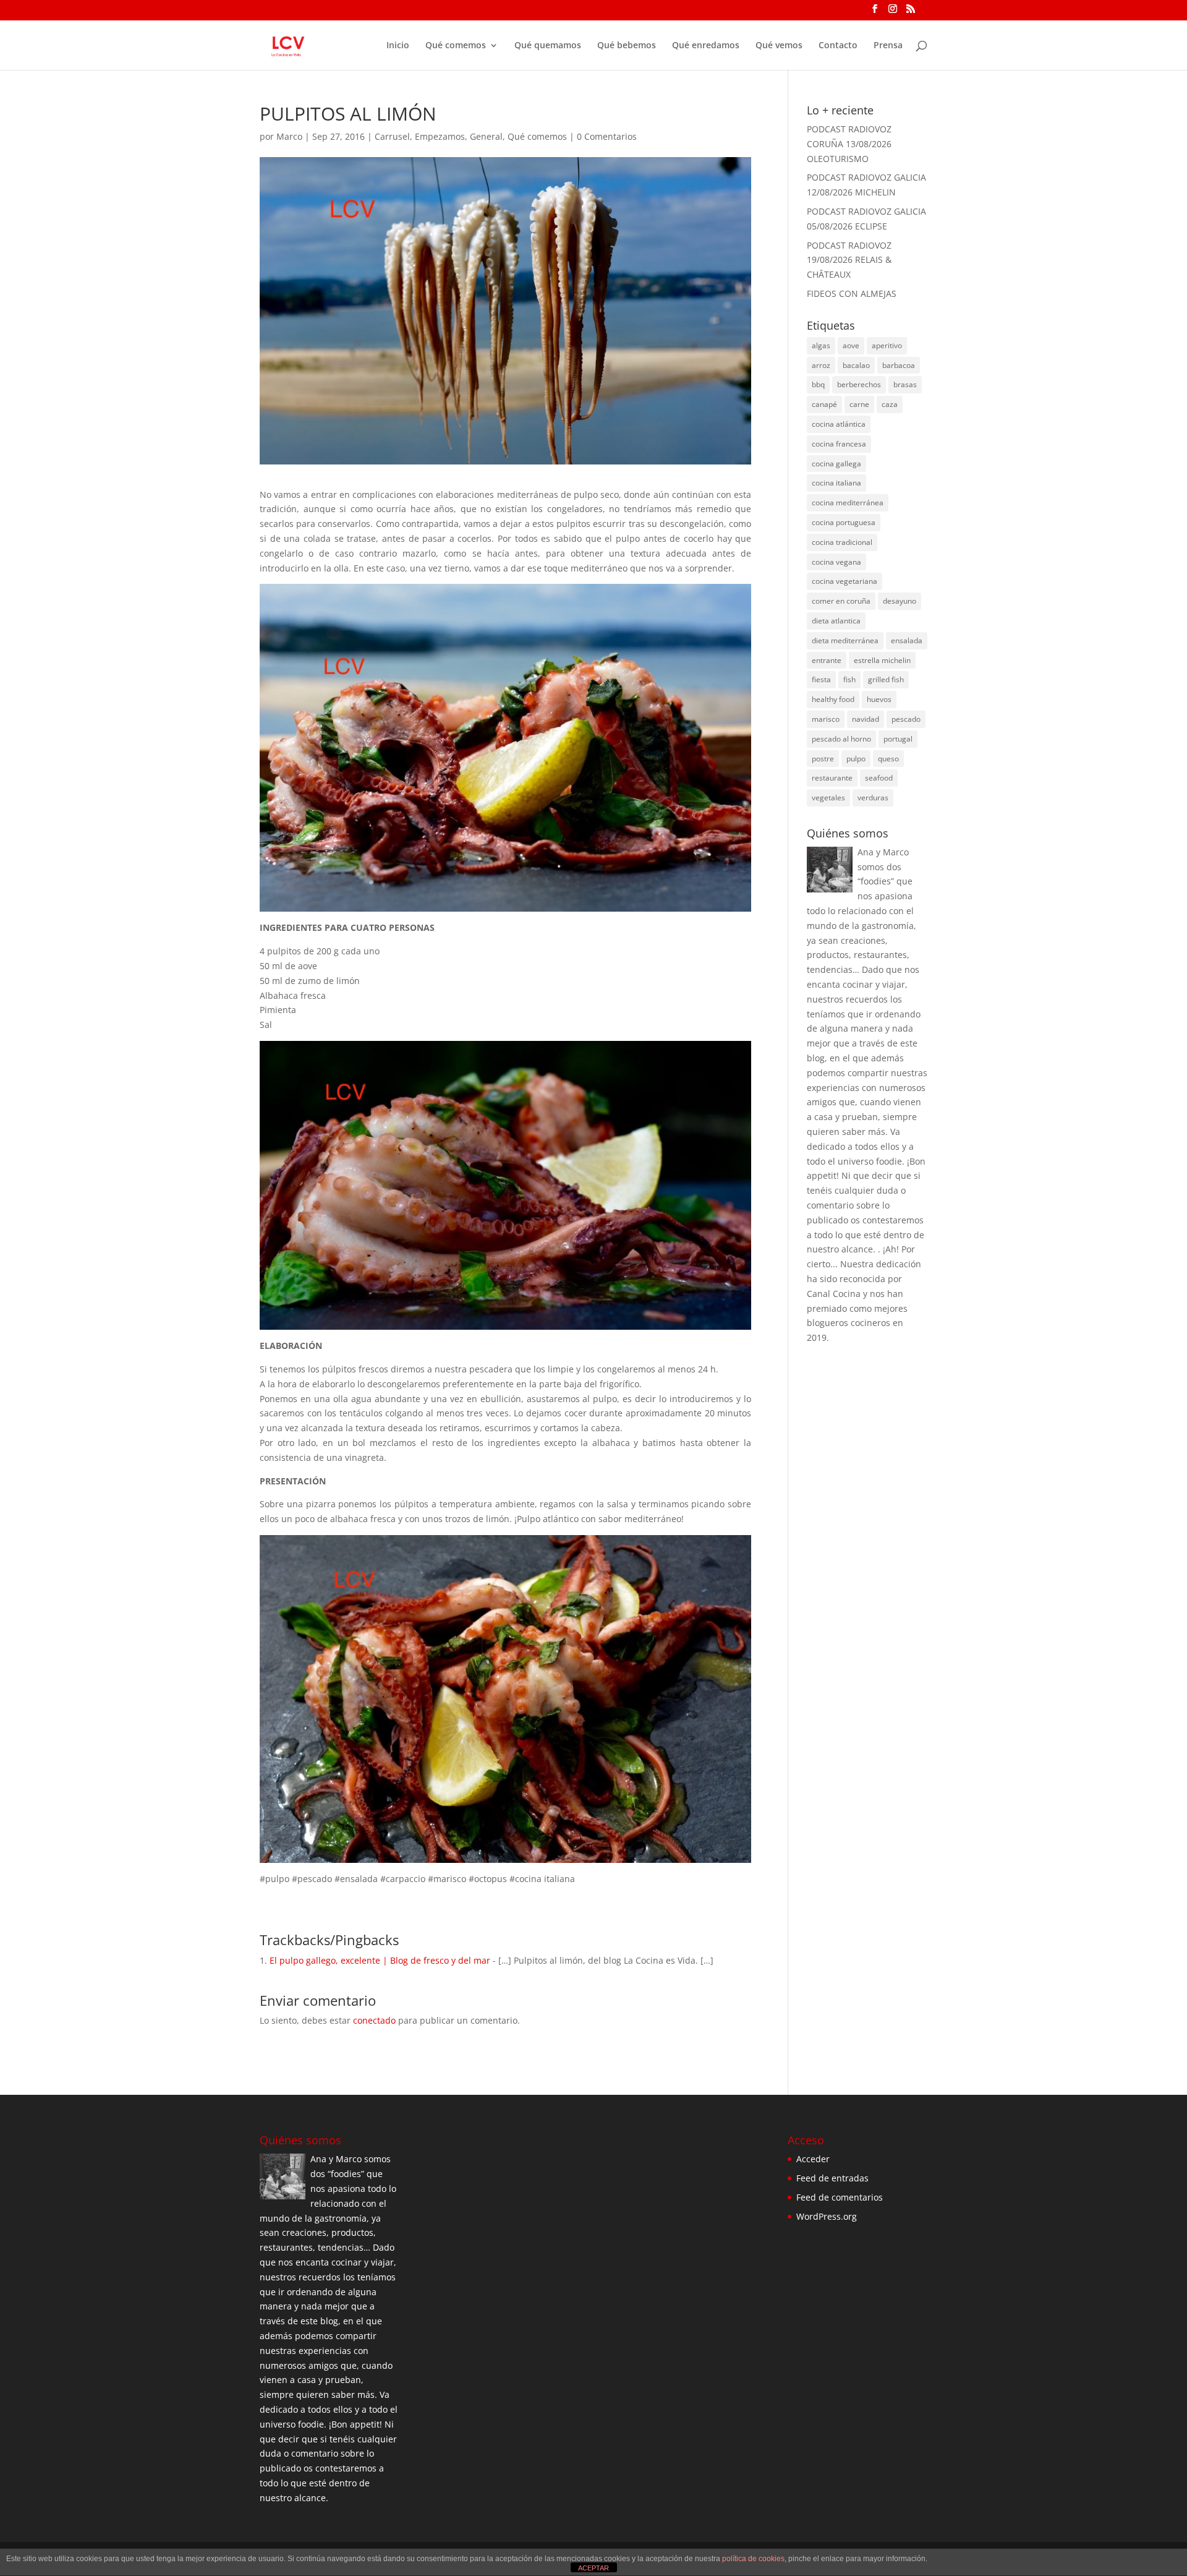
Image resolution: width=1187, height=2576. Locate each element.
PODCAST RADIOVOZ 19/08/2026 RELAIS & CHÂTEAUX (849, 260)
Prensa (888, 46)
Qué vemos (779, 46)
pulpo (856, 759)
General (486, 136)
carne (859, 404)
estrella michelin (882, 660)
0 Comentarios (607, 136)
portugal (898, 739)
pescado (906, 719)
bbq (818, 384)
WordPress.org (827, 2216)
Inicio (398, 46)
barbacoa (899, 365)
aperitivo (887, 345)
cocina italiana (836, 483)
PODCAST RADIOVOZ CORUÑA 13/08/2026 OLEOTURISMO (849, 144)
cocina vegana (836, 562)
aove (851, 345)
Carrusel (392, 136)
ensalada (907, 640)
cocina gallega (836, 464)
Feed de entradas (832, 2178)
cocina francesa (839, 444)
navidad (866, 719)
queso (888, 759)
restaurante (832, 778)
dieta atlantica (836, 621)
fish (849, 679)
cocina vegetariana (845, 581)
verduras (873, 798)
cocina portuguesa (844, 522)
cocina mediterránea (848, 503)
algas (821, 345)
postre (823, 759)
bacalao (856, 365)
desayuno (900, 601)
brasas (905, 384)
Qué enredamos (706, 46)
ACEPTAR (593, 2568)
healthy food (833, 699)
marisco (826, 719)
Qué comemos (456, 46)
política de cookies (753, 2559)
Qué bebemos (627, 46)
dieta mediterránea (845, 640)
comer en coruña (841, 601)
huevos (879, 699)
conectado (374, 2020)
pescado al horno (841, 739)
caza (890, 404)
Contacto (838, 46)
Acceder (813, 2159)
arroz (821, 365)
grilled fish (886, 679)
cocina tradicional (842, 542)
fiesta (821, 679)
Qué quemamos (548, 46)
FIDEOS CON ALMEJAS (852, 293)
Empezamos (440, 136)
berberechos (859, 384)
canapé (824, 404)
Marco (289, 136)
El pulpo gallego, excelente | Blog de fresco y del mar (380, 1960)
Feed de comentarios (840, 2197)
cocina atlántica (839, 424)
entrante (827, 660)
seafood (879, 778)
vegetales (828, 798)
